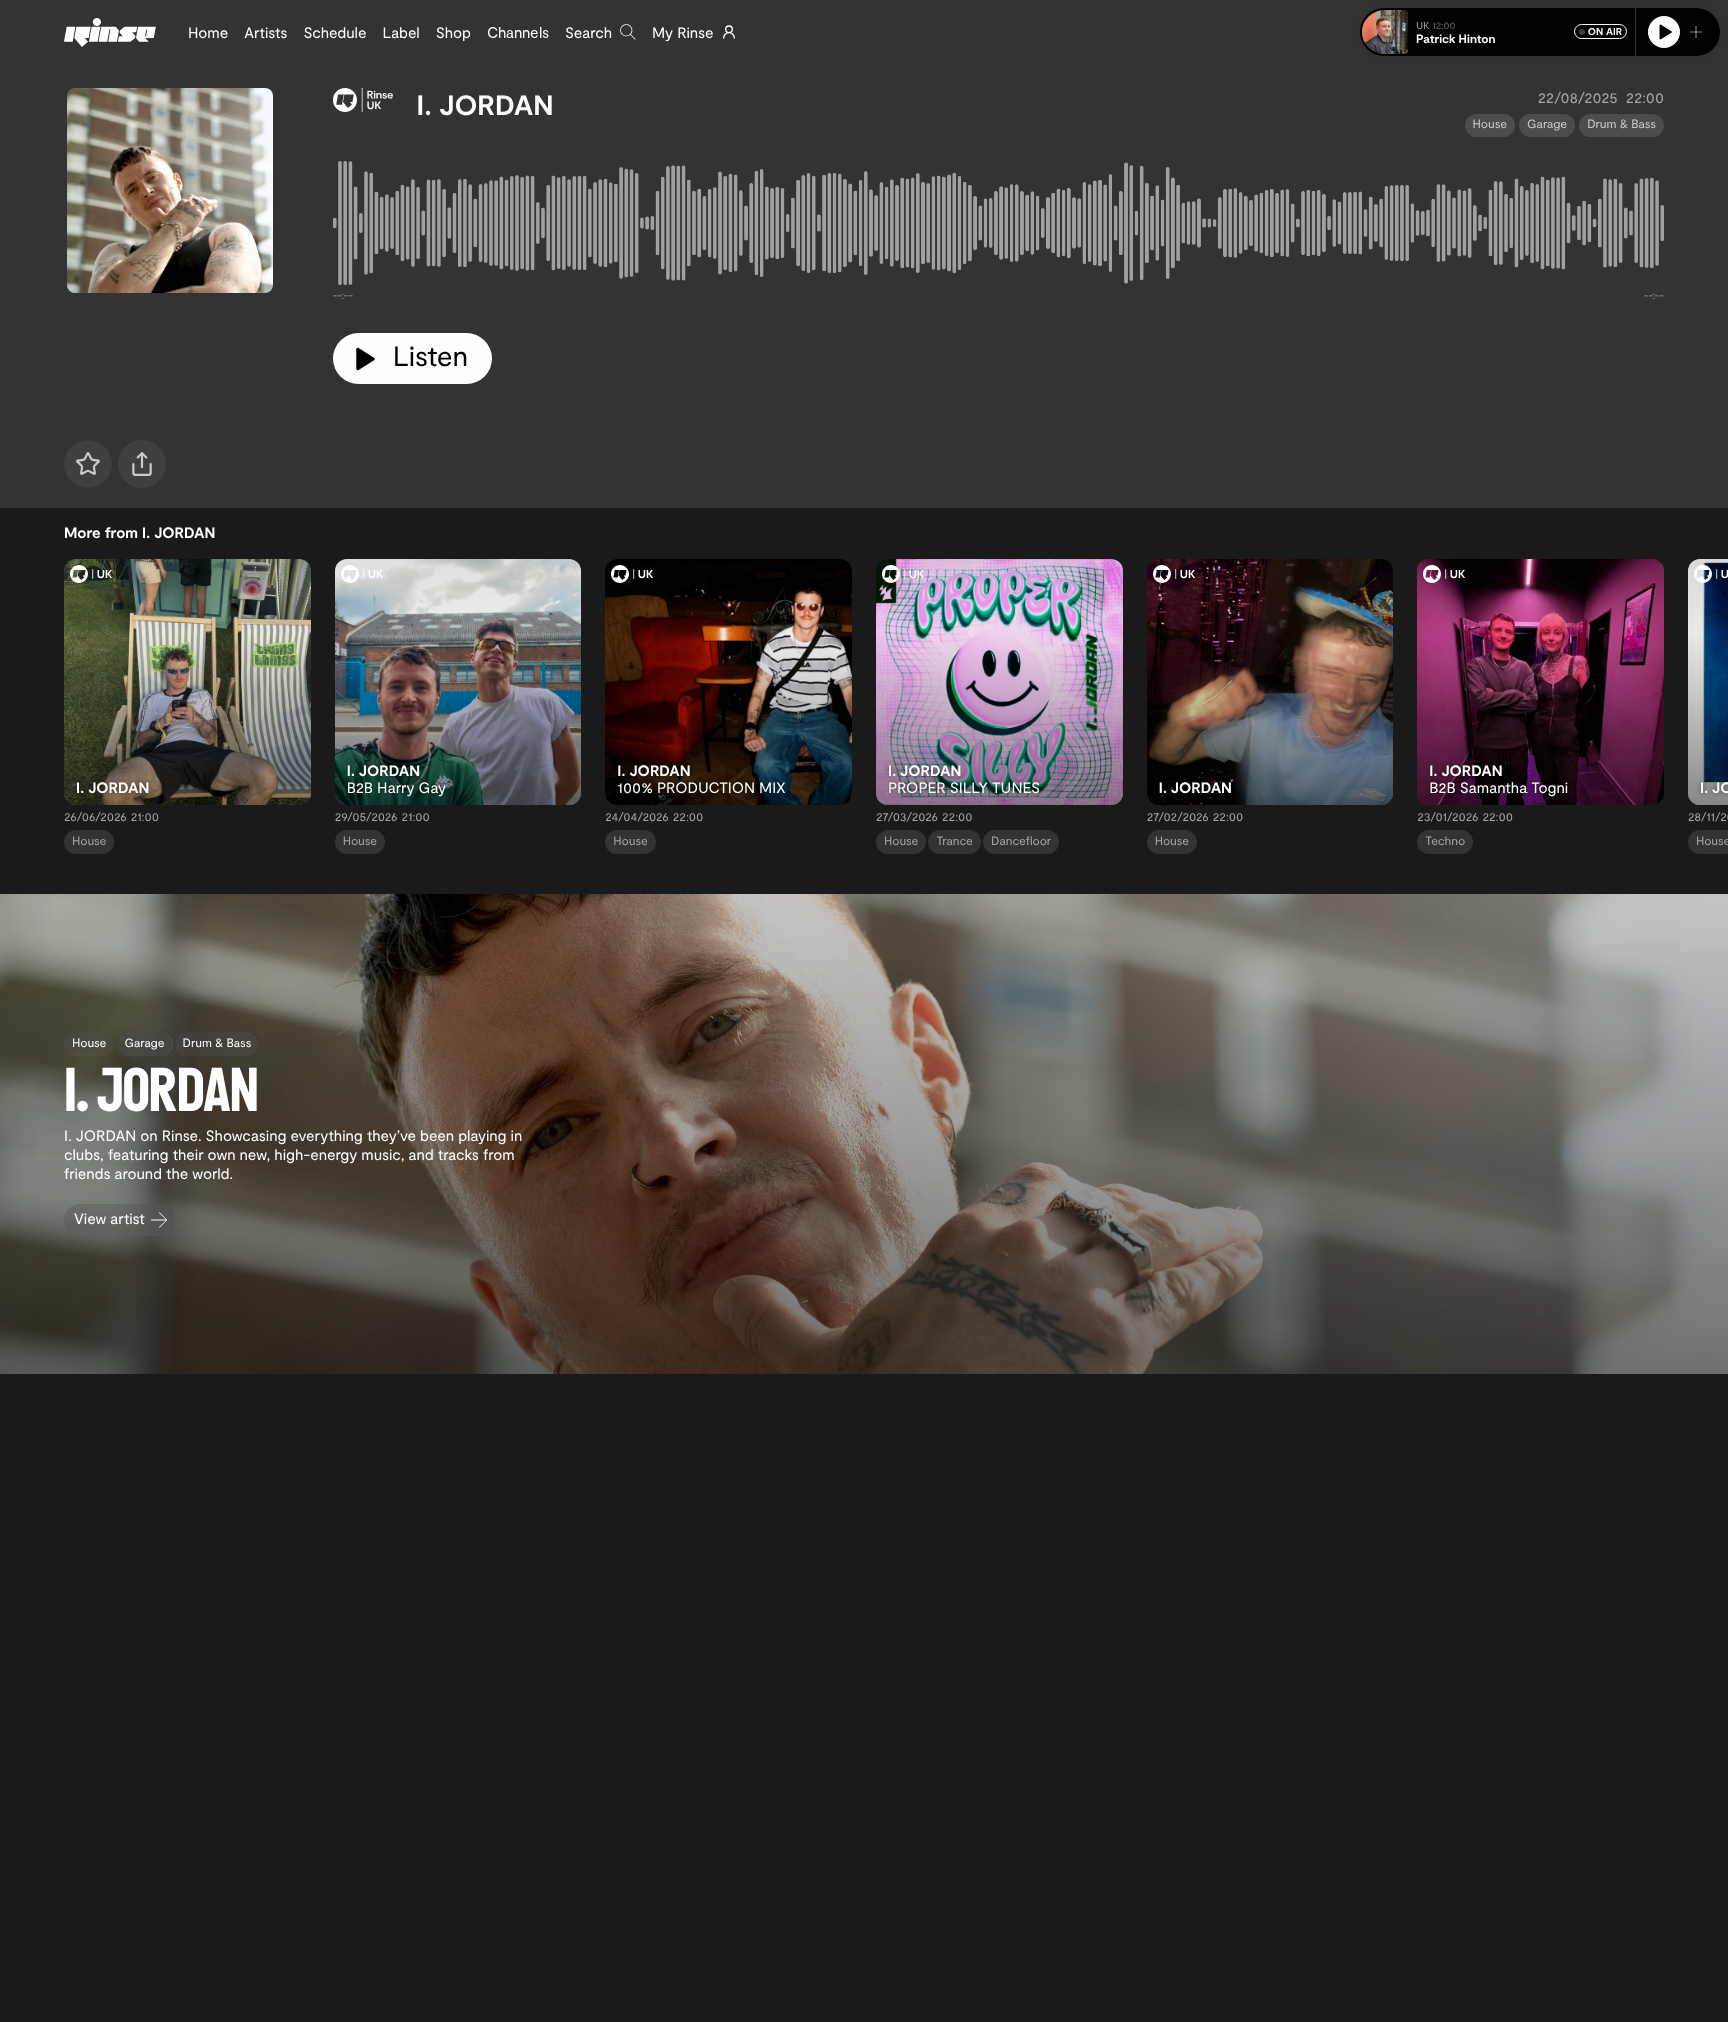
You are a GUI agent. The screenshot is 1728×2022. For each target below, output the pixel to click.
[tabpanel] (998, 227)
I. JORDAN (485, 104)
